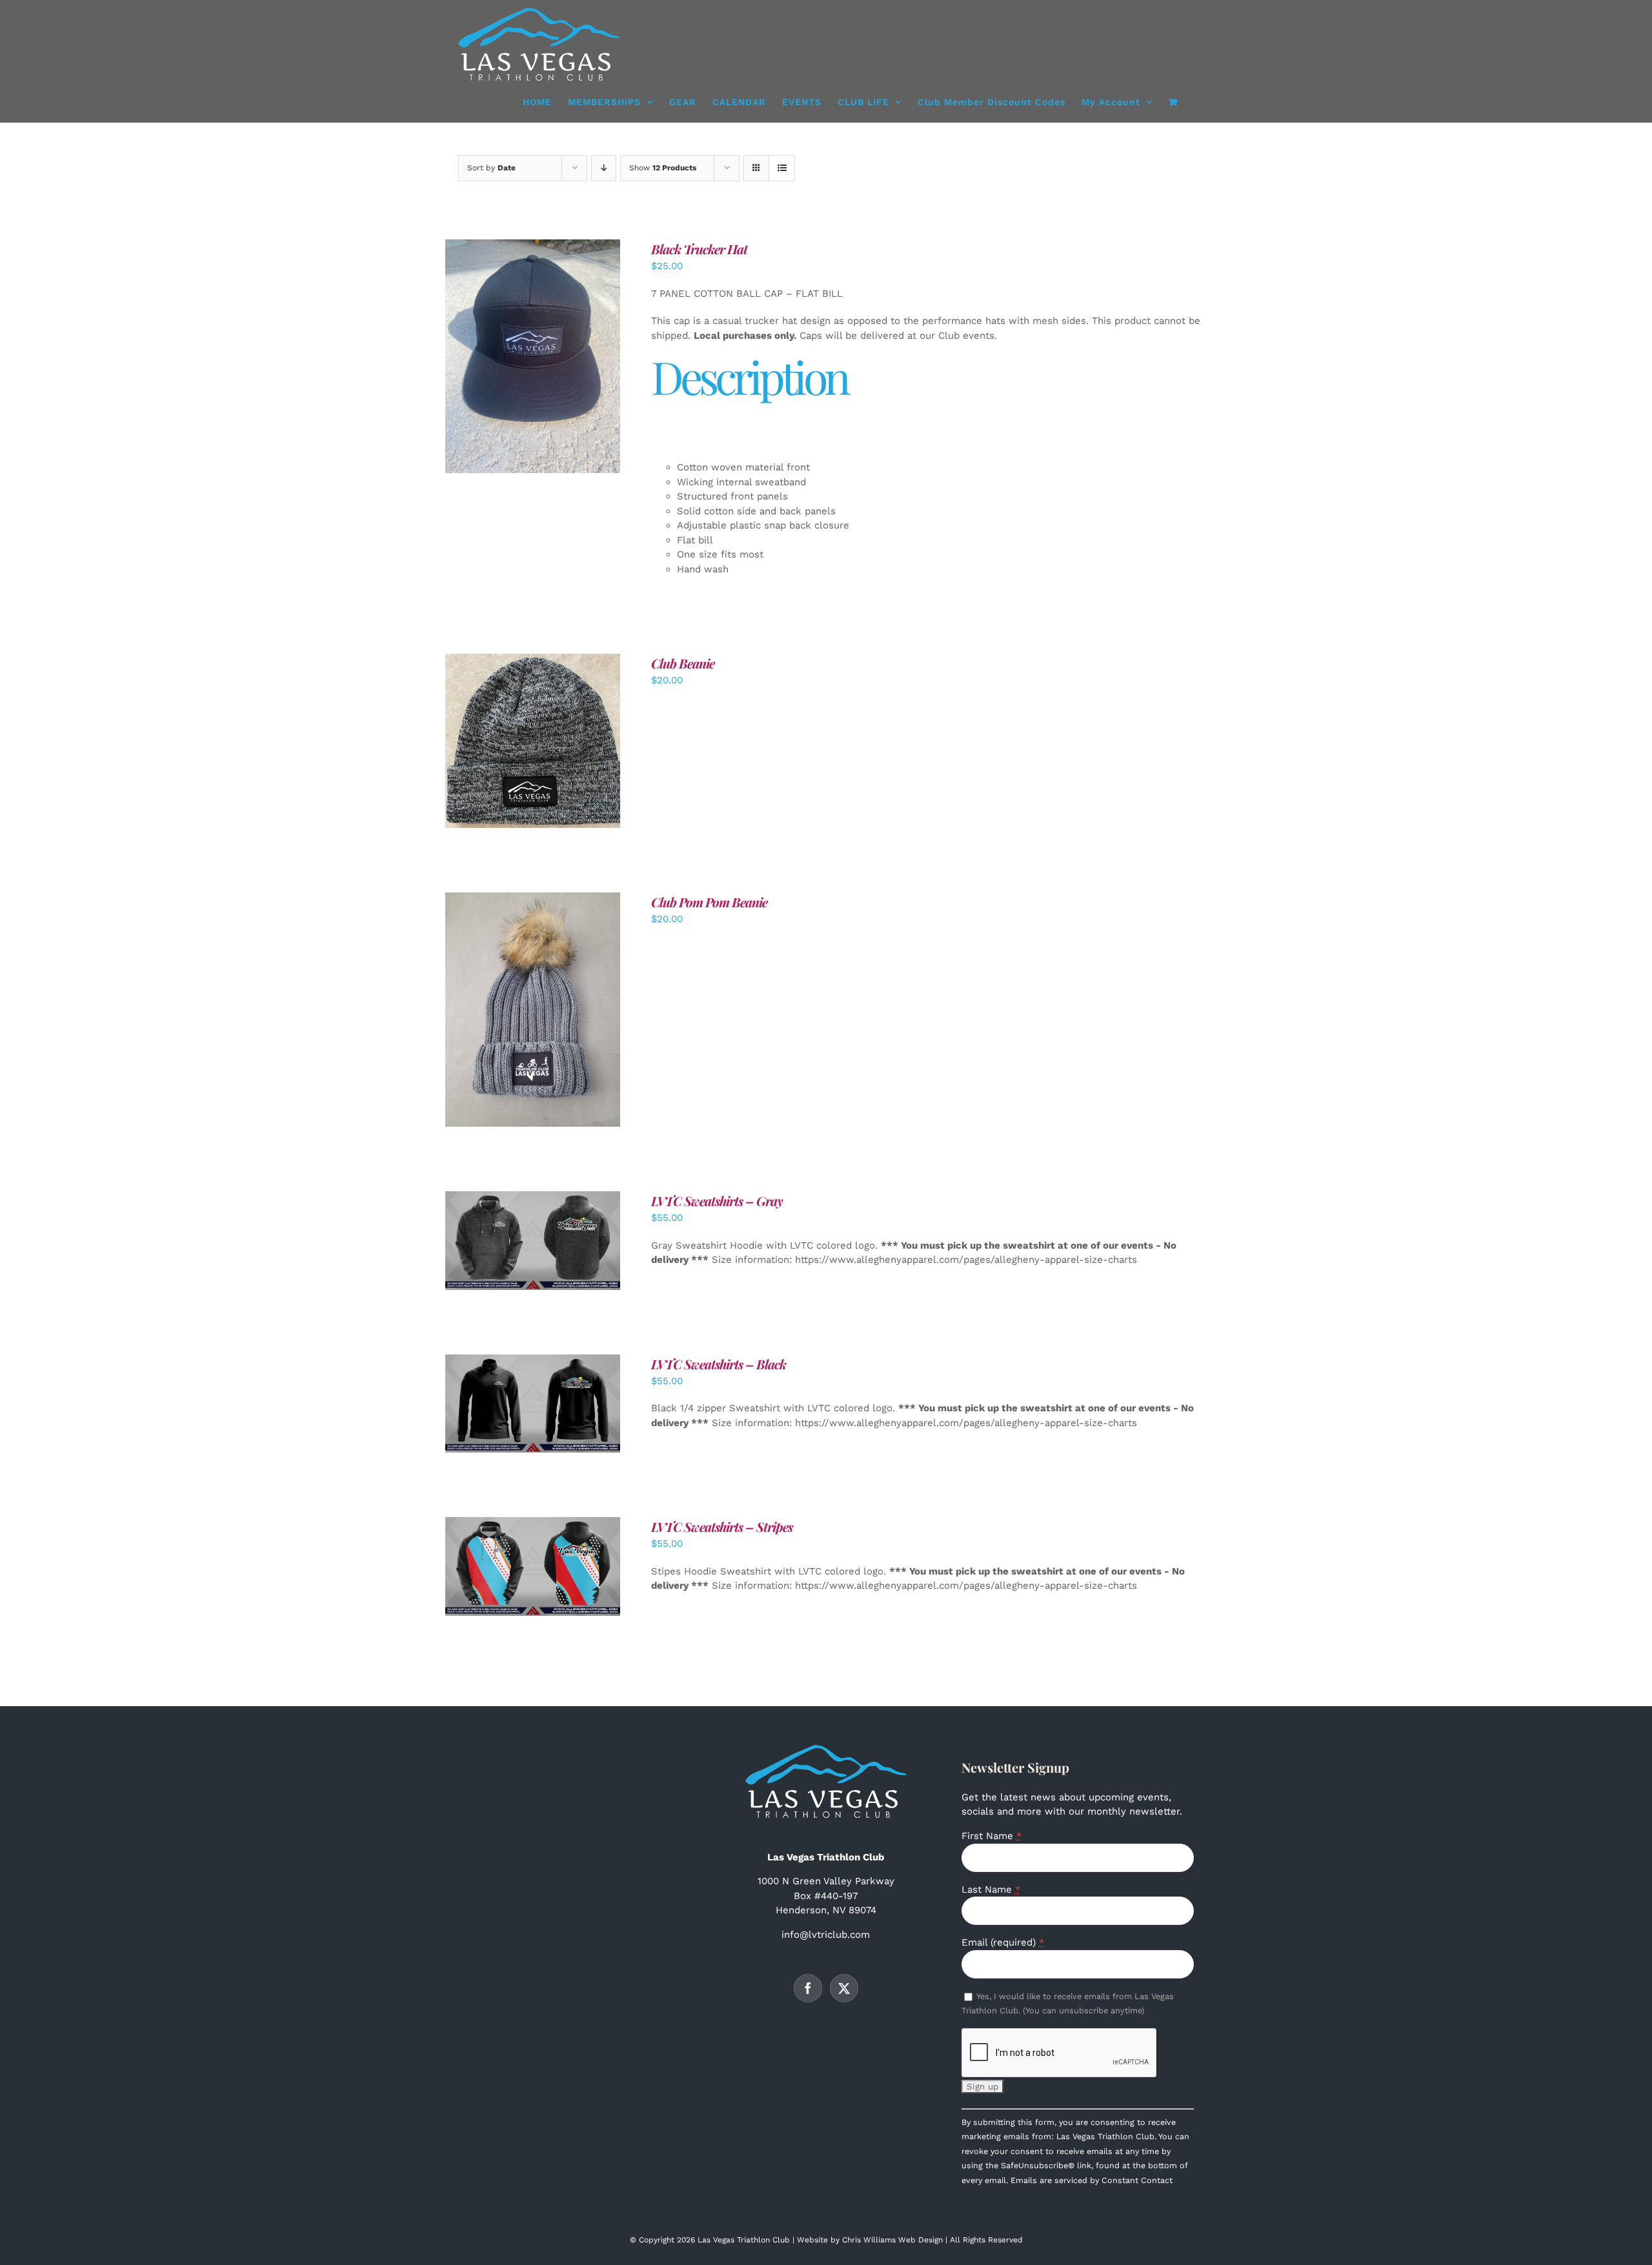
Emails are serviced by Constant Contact (1092, 2180)
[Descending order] (604, 168)
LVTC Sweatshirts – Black (719, 1364)
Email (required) (1003, 1942)
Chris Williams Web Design (892, 2240)
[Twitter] (844, 1988)
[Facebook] (808, 1988)
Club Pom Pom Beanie (709, 902)
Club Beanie (683, 663)
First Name (992, 1836)
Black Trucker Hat (699, 249)
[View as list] (782, 168)
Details (573, 359)
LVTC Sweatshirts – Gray (717, 1201)
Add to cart (503, 359)
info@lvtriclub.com (826, 1935)
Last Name (991, 1889)
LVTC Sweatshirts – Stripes (722, 1526)
